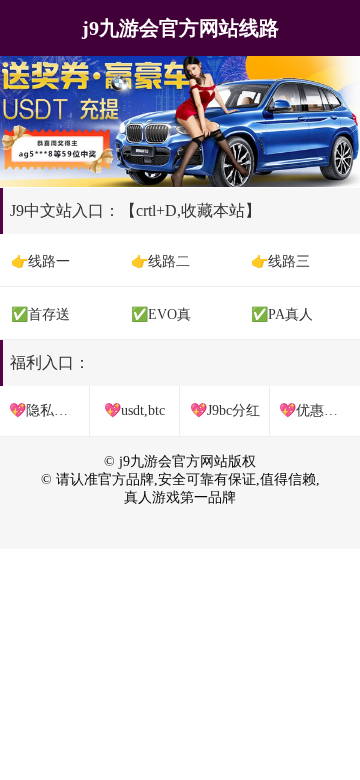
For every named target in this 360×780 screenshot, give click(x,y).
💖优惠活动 (315, 410)
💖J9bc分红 (225, 410)
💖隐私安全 (45, 410)
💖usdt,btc (134, 410)
